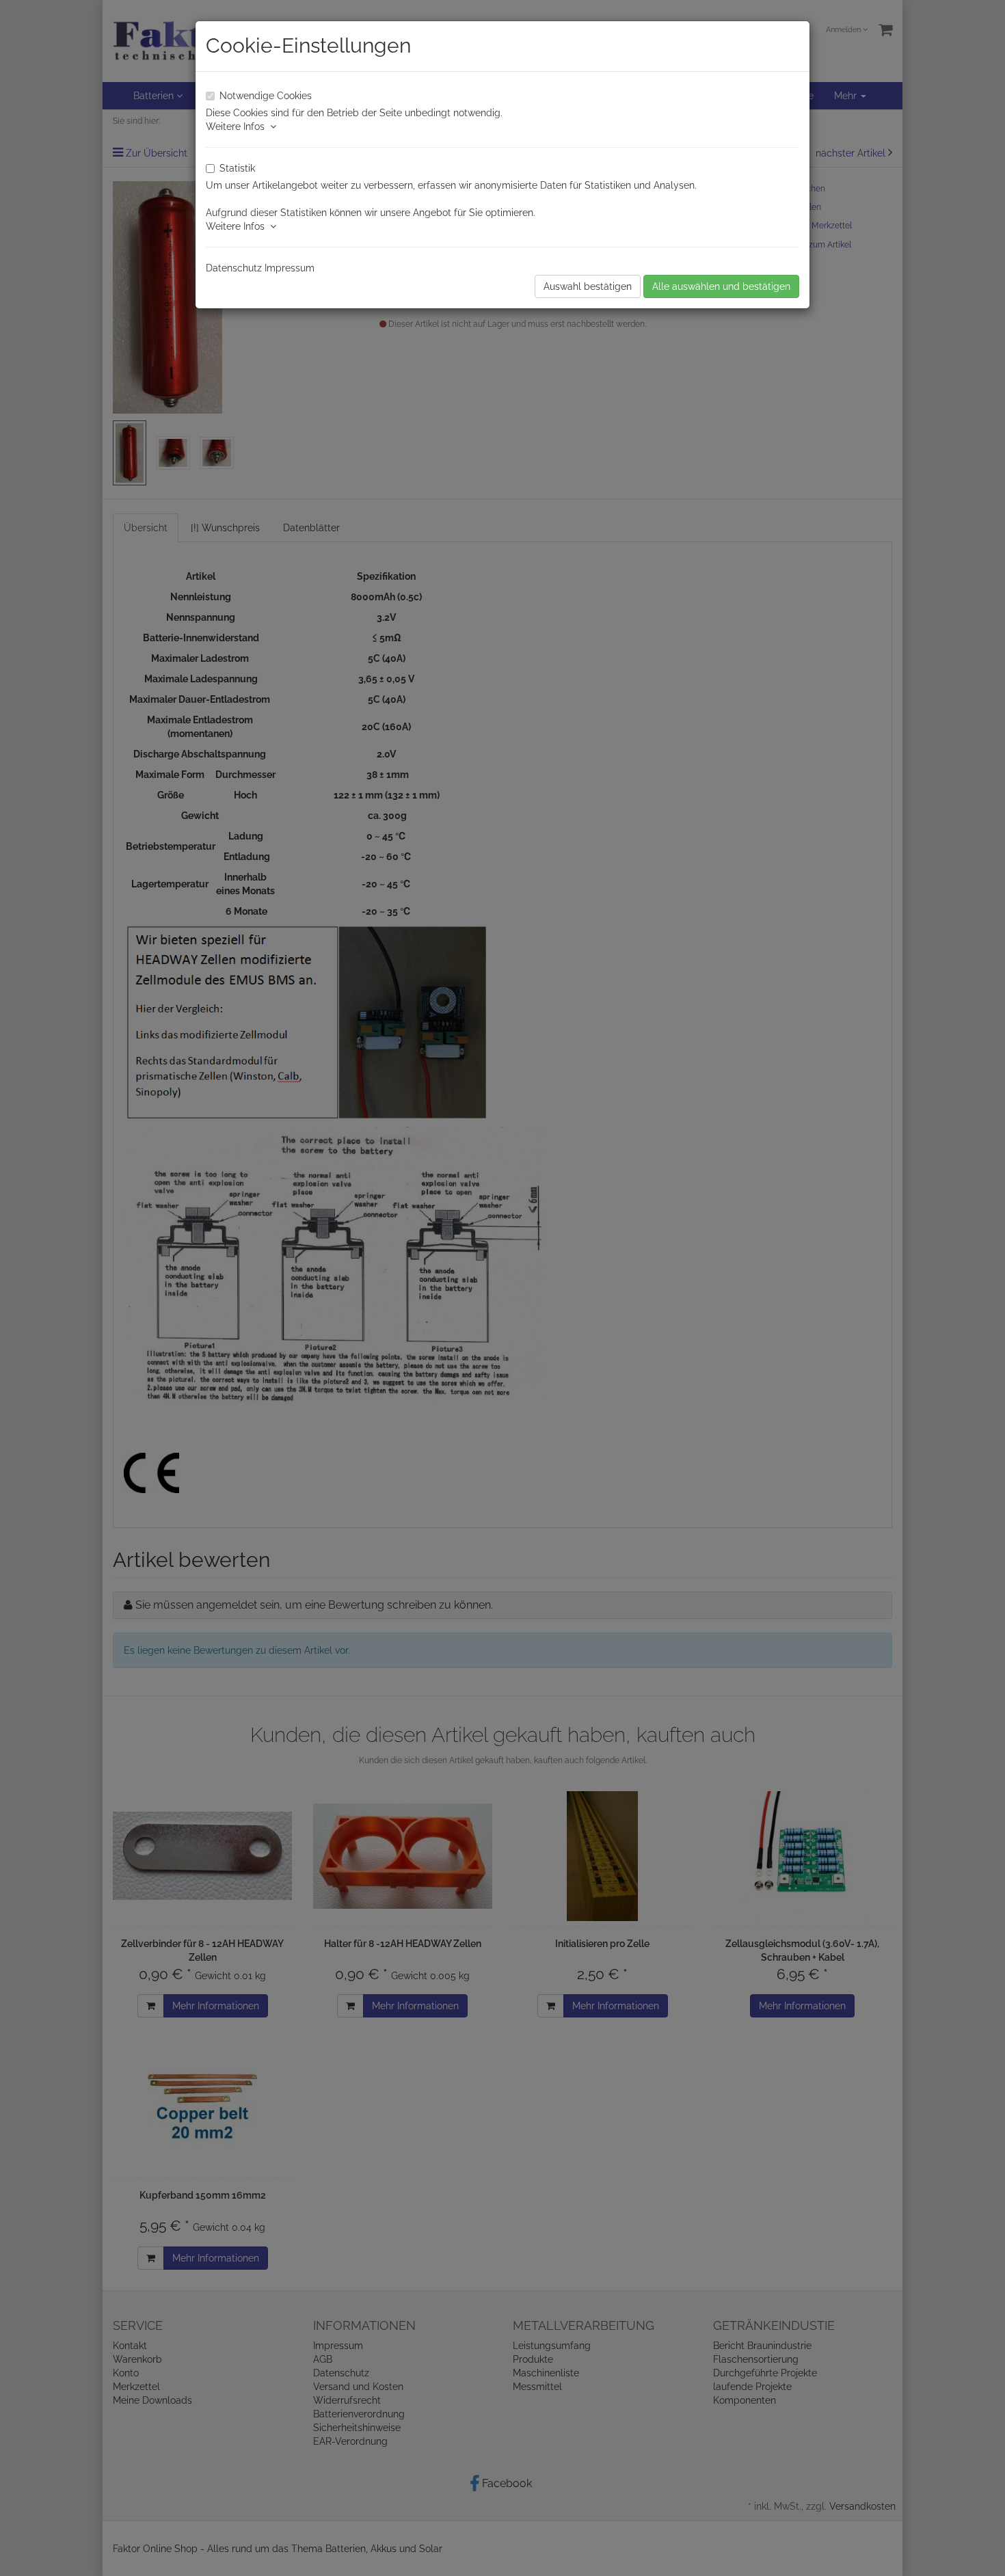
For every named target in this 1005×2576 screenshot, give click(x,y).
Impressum (290, 268)
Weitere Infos (238, 126)
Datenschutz (234, 268)
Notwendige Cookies (266, 96)
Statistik (237, 168)
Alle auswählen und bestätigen (721, 286)
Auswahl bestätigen (588, 286)
